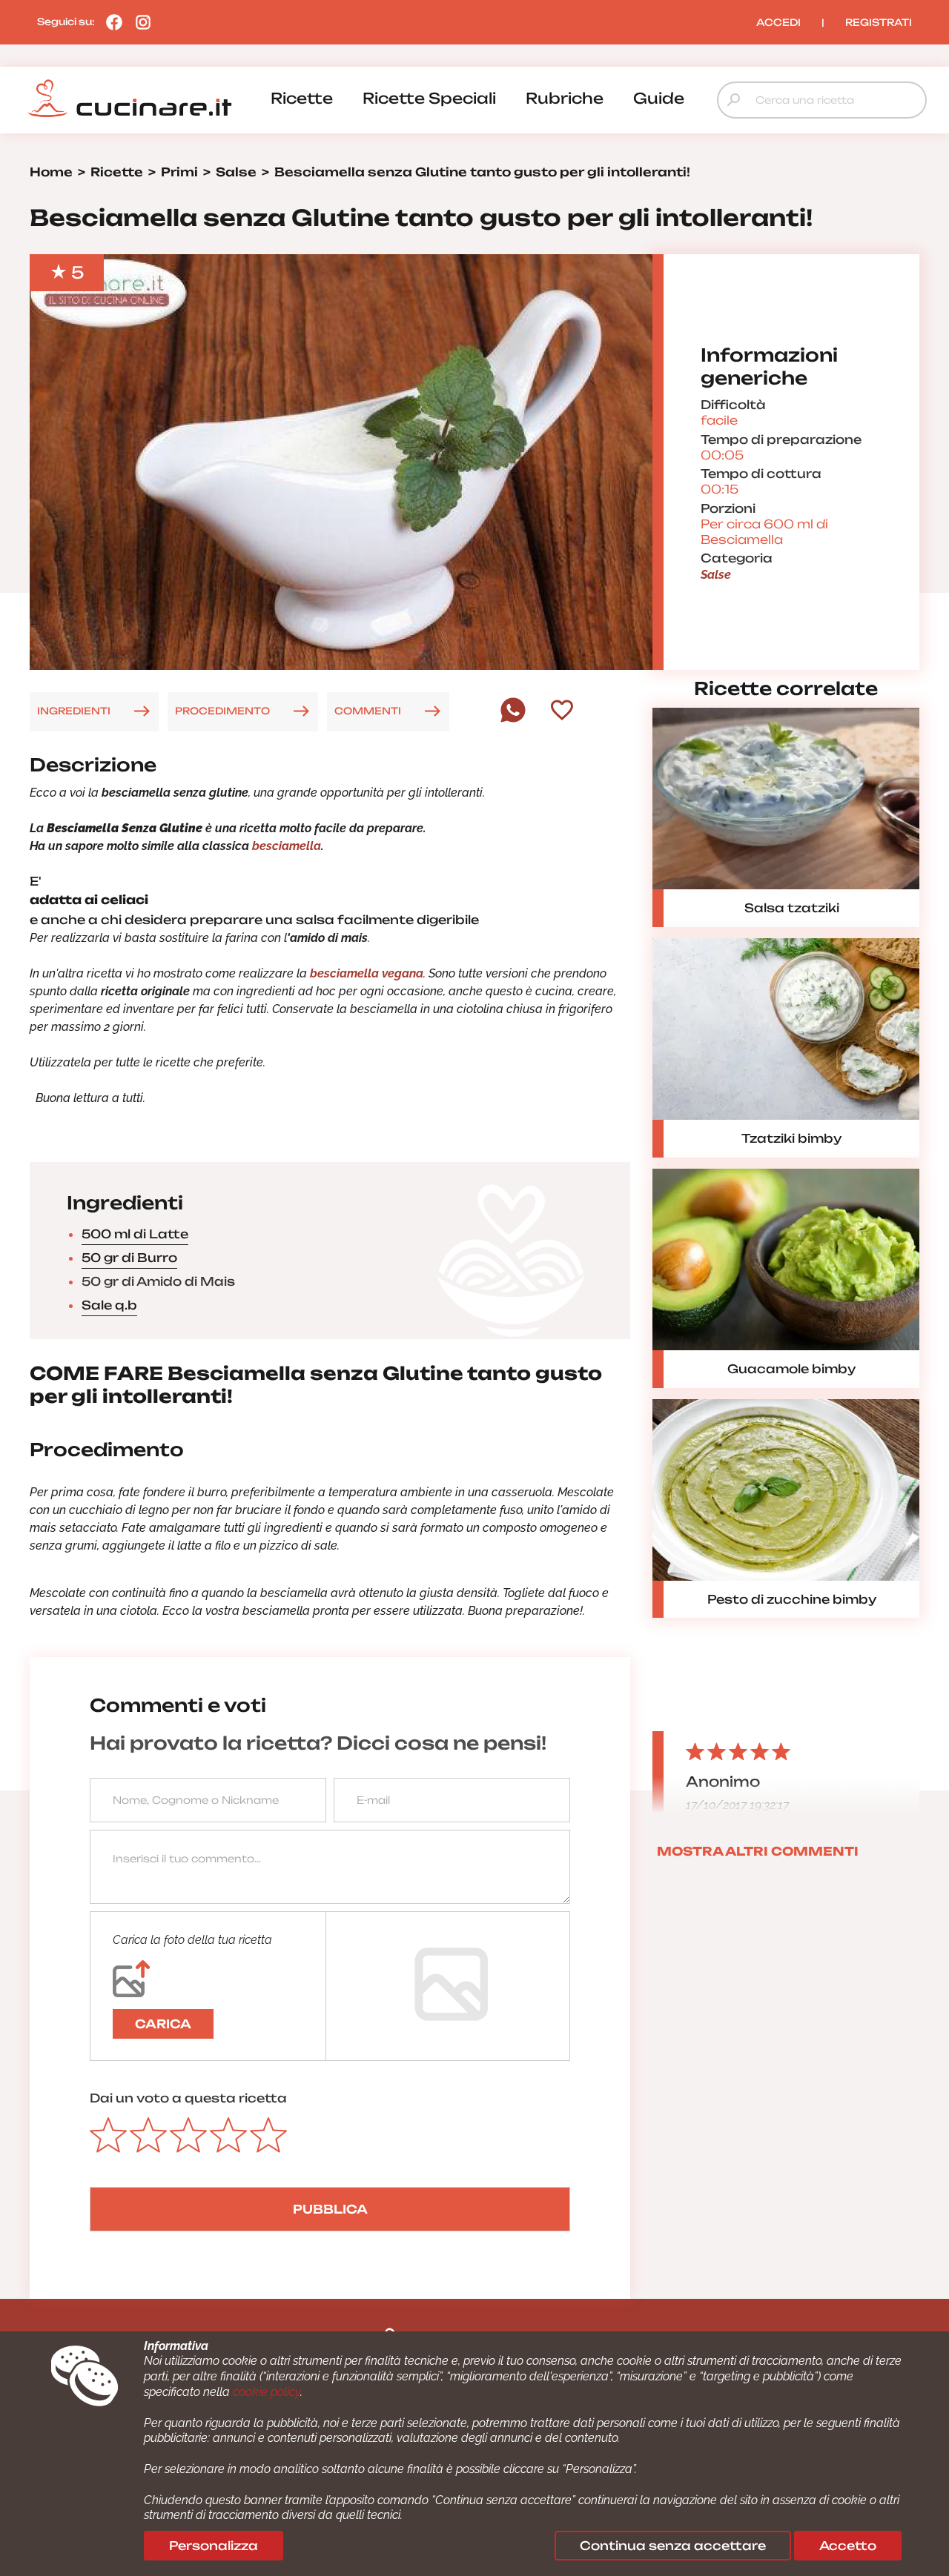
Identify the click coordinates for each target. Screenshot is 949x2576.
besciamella (287, 846)
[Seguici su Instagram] (139, 21)
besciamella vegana (367, 973)
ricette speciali (429, 98)
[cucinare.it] (130, 99)
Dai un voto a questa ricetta (188, 2098)
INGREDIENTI (74, 711)
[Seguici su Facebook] (110, 21)
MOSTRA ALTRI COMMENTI (758, 1851)
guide (659, 98)
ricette (302, 98)
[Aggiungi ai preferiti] (562, 711)
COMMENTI (368, 711)
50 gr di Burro (129, 1258)
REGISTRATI (879, 22)
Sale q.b (109, 1305)
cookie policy (267, 2392)
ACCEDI (778, 22)
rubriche (565, 98)
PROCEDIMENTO (222, 711)
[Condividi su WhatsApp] (513, 719)
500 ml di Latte (135, 1234)
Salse (716, 575)
